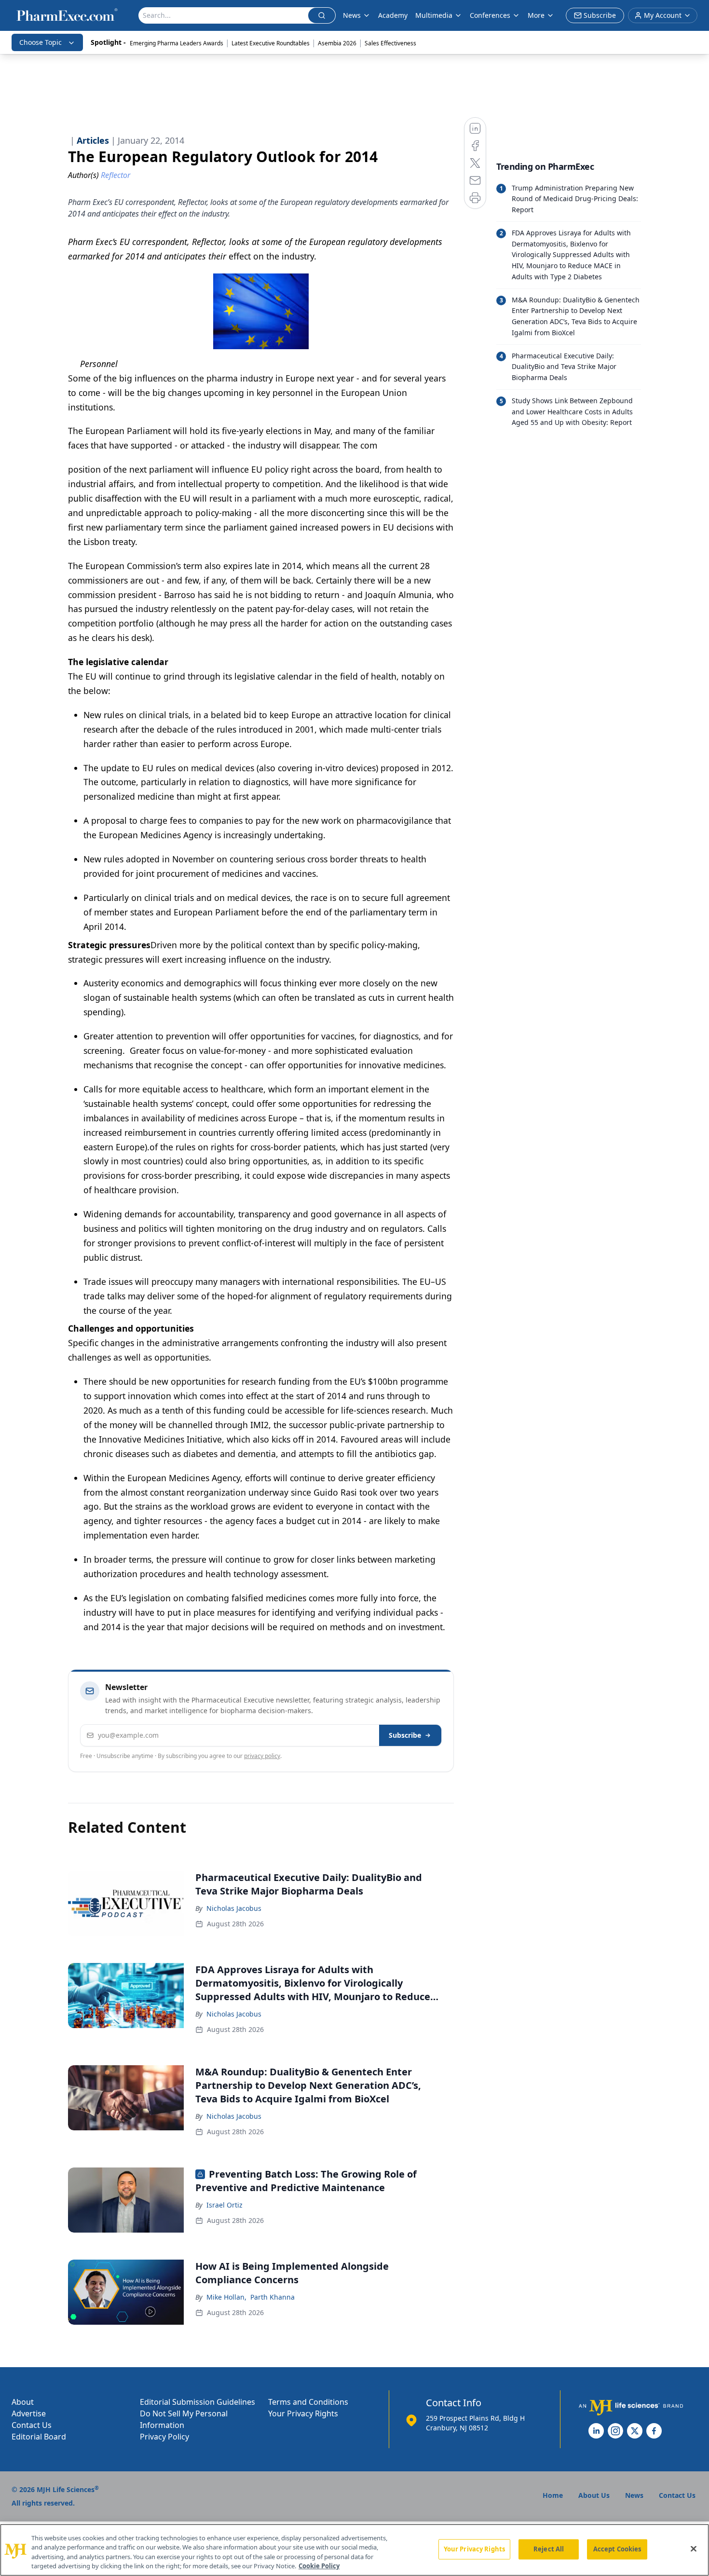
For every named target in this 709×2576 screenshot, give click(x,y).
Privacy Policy (164, 2437)
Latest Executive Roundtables (271, 43)
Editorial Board (39, 2437)
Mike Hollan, (226, 2297)
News (352, 15)
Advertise (29, 2413)
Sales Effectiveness (390, 43)
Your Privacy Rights (303, 2413)
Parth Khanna (273, 2297)
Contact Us (32, 2425)
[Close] (694, 2549)
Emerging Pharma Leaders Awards (177, 43)
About (23, 2402)
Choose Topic (41, 42)
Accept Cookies (617, 2549)
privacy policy (262, 1756)
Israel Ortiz (225, 2205)
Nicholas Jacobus (234, 1908)
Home (553, 2495)
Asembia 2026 (337, 43)
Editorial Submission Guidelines (198, 2402)
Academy (393, 15)
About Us (594, 2495)
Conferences (490, 15)
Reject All (549, 2549)
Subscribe (405, 1735)
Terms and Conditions (308, 2402)
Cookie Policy (319, 2566)
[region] (354, 2550)
